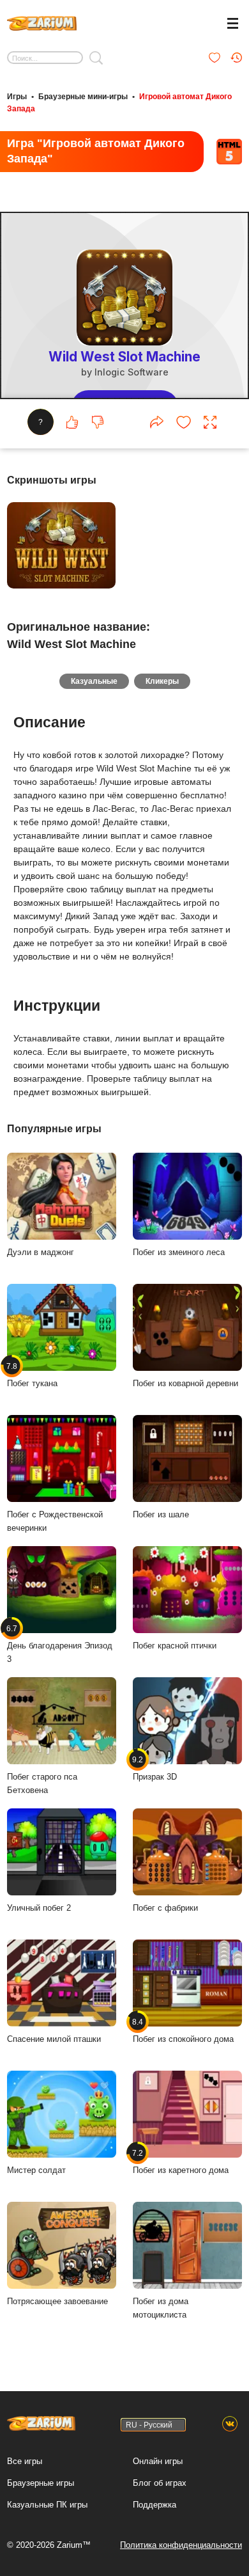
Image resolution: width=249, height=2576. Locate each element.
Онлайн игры (158, 2461)
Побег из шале (161, 1514)
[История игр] (236, 58)
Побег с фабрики (165, 1908)
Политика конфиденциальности (181, 2545)
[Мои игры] (215, 58)
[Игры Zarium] (42, 22)
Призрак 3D (155, 1768)
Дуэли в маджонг (41, 1252)
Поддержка (155, 2505)
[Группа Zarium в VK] (230, 2424)
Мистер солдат (36, 2170)
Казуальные (94, 681)
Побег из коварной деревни (185, 1383)
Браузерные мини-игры (83, 97)
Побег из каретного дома (181, 2161)
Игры (17, 97)
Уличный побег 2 (39, 1908)
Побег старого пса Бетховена (42, 1783)
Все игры (25, 2461)
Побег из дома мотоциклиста (161, 2308)
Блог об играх (160, 2483)
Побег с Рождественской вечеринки (55, 1521)
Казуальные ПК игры (47, 2505)
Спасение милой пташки (54, 2039)
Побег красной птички (175, 1646)
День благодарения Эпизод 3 (60, 1644)
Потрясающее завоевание (57, 2301)
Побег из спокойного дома (183, 2030)
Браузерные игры (41, 2483)
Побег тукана (32, 1375)
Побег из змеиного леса (179, 1252)
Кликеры (162, 681)
